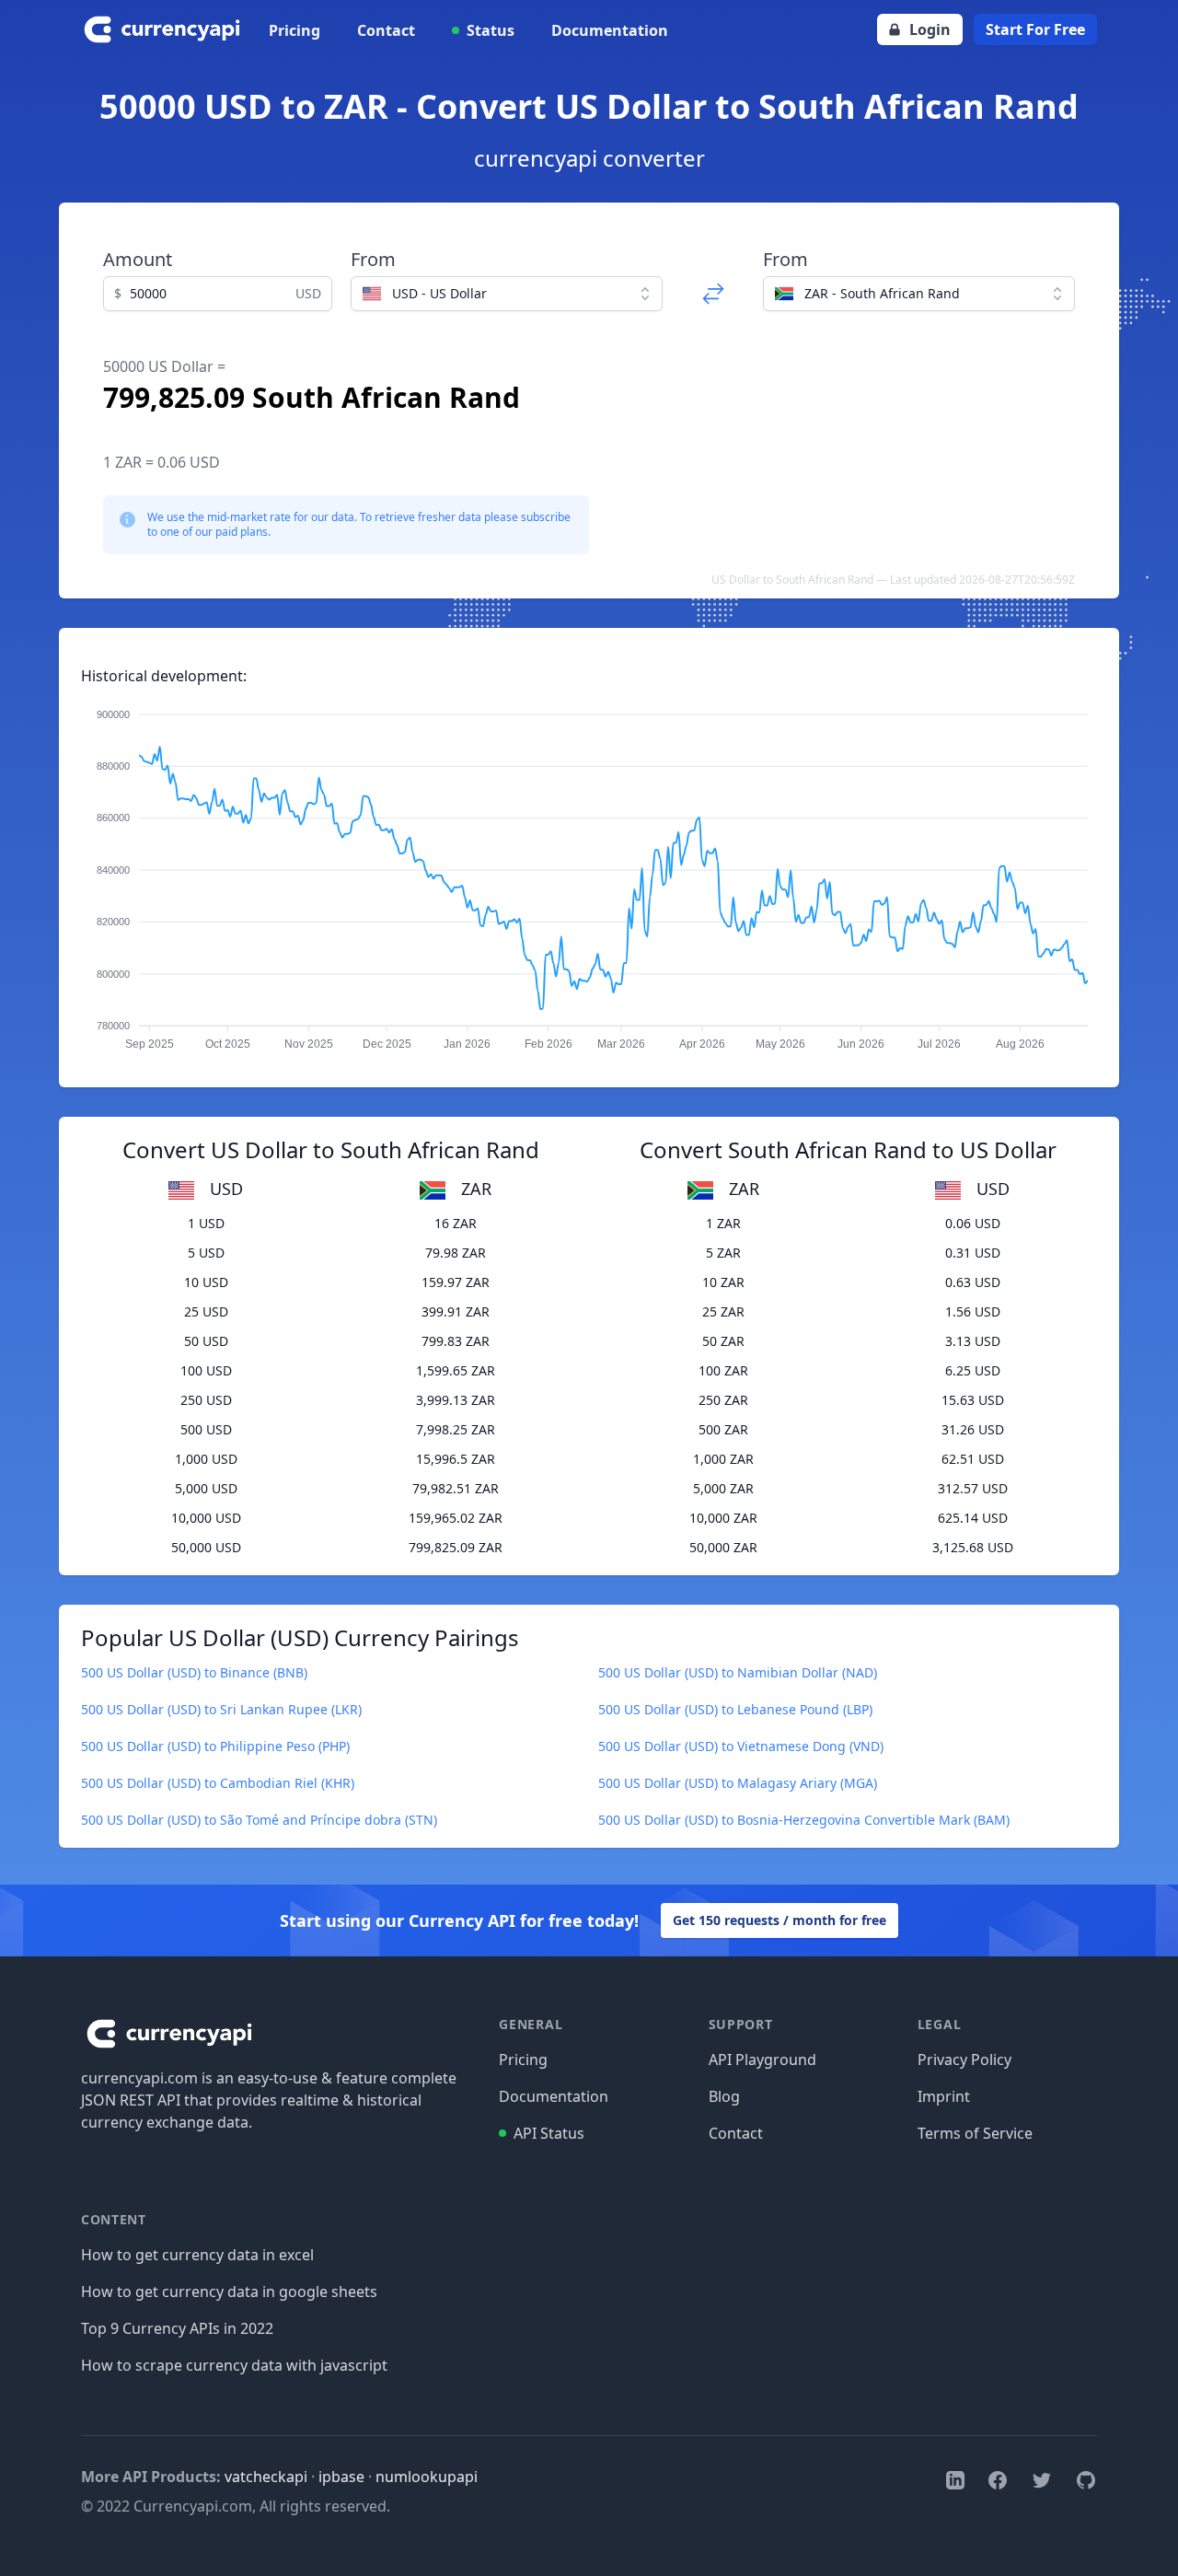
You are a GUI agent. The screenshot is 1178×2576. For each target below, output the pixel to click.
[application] (589, 871)
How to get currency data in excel (197, 2255)
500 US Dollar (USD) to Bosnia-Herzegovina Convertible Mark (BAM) (804, 1820)
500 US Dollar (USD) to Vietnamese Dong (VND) (741, 1746)
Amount (138, 259)
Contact (386, 30)
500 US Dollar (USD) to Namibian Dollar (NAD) (738, 1672)
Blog (724, 2096)
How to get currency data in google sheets (229, 2292)
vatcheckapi (266, 2477)
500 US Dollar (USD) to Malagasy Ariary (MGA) (738, 1783)
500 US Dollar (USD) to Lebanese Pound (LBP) (735, 1709)
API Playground (762, 2060)
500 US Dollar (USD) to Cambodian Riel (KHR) (218, 1783)
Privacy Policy (964, 2060)
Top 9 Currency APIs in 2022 (177, 2328)
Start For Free (1035, 29)
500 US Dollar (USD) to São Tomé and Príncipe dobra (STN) (259, 1820)
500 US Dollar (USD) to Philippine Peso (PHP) (215, 1746)
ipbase (341, 2477)
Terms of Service (975, 2133)
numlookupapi (427, 2477)
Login (930, 29)
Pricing (294, 30)
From (373, 259)
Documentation (610, 30)
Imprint (944, 2096)
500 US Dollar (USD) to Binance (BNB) (194, 1672)
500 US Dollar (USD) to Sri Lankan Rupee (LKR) (221, 1709)
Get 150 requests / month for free (780, 1920)
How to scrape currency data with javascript (234, 2365)
